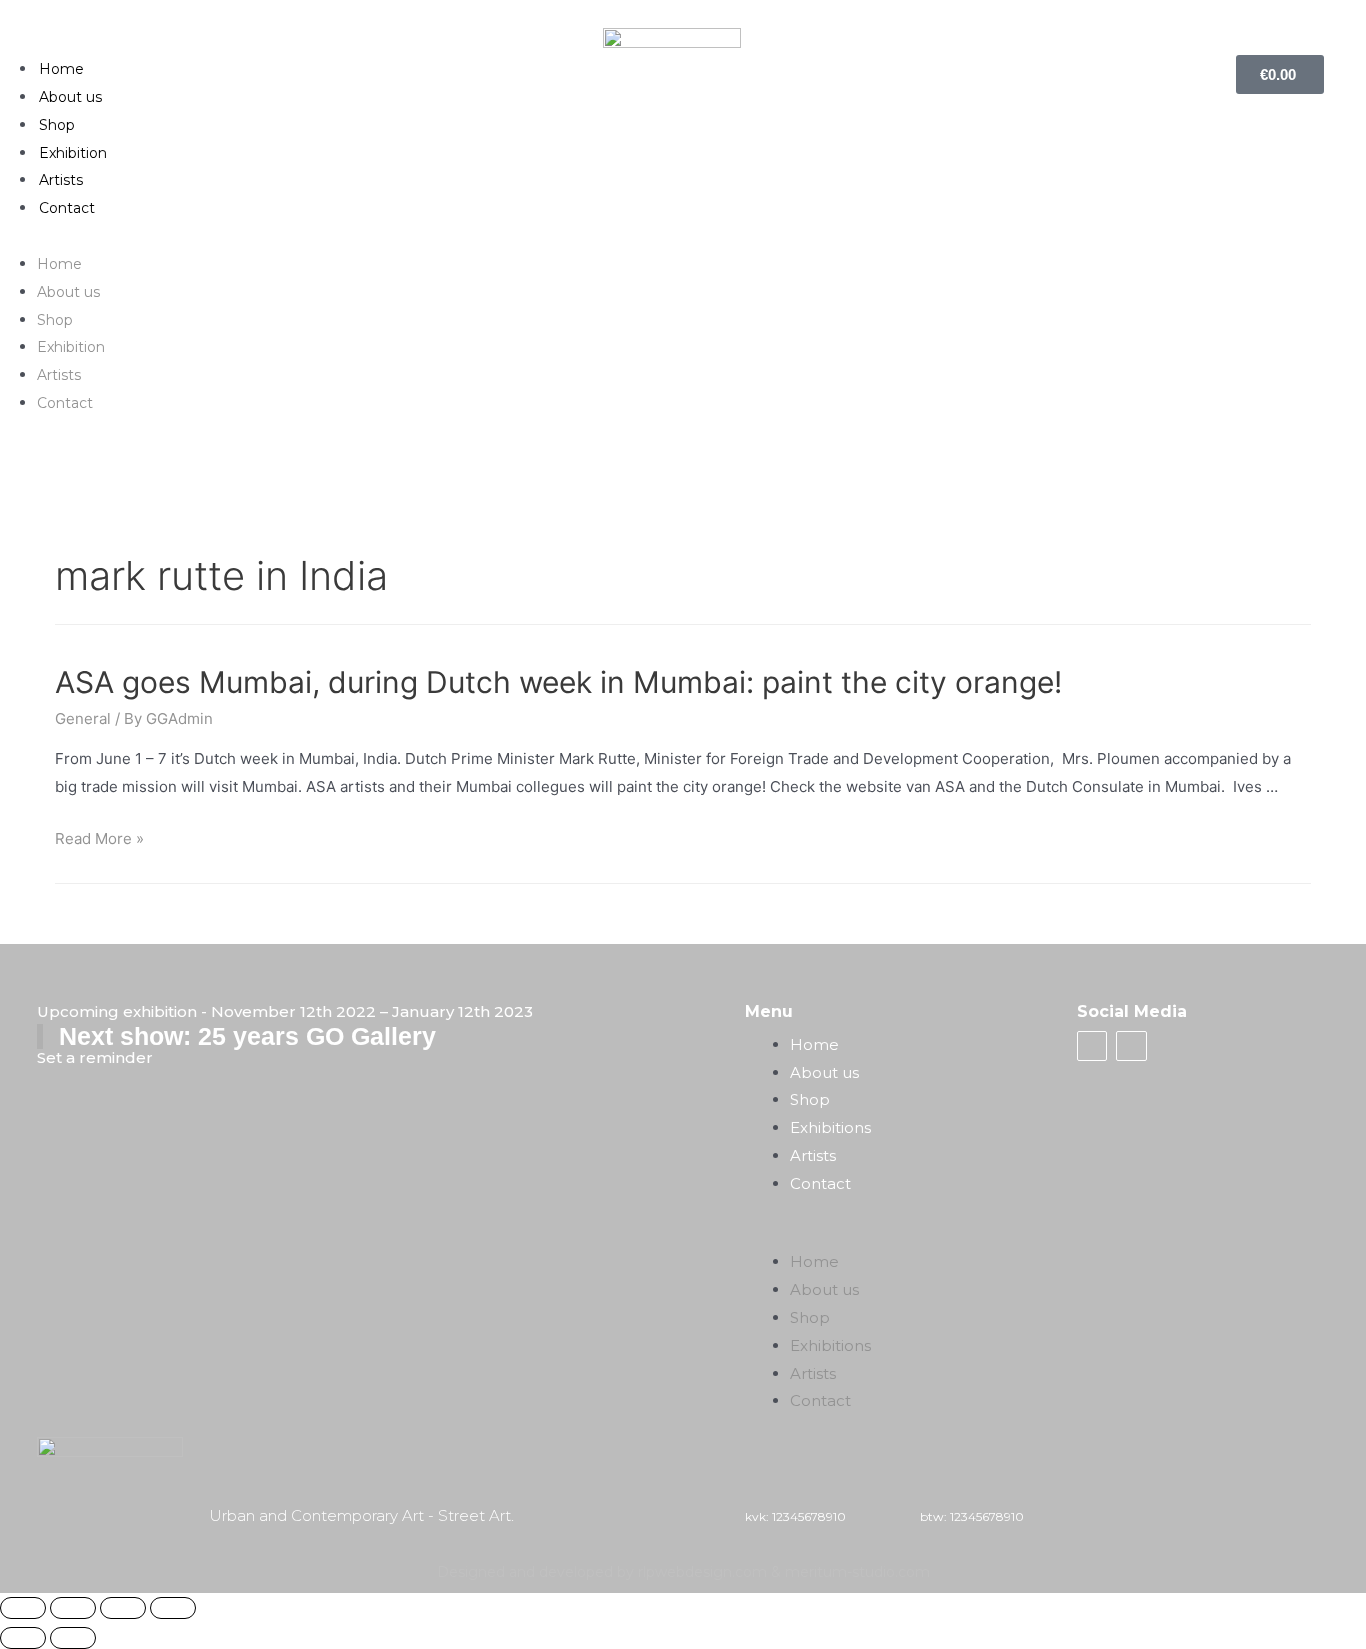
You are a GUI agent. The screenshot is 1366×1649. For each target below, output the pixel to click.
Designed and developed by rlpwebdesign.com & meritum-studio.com (683, 1572)
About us (70, 97)
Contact (67, 208)
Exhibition (73, 153)
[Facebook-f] (1092, 1046)
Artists (61, 180)
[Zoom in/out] (173, 1608)
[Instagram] (1131, 1046)
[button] (682, 236)
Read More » (99, 838)
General (83, 718)
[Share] (73, 1608)
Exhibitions (830, 1127)
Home (61, 69)
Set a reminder (95, 1057)
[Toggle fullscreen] (123, 1608)
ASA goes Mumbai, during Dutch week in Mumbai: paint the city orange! (558, 682)
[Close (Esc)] (23, 1608)
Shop (57, 125)
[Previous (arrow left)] (23, 1638)
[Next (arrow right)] (73, 1638)
